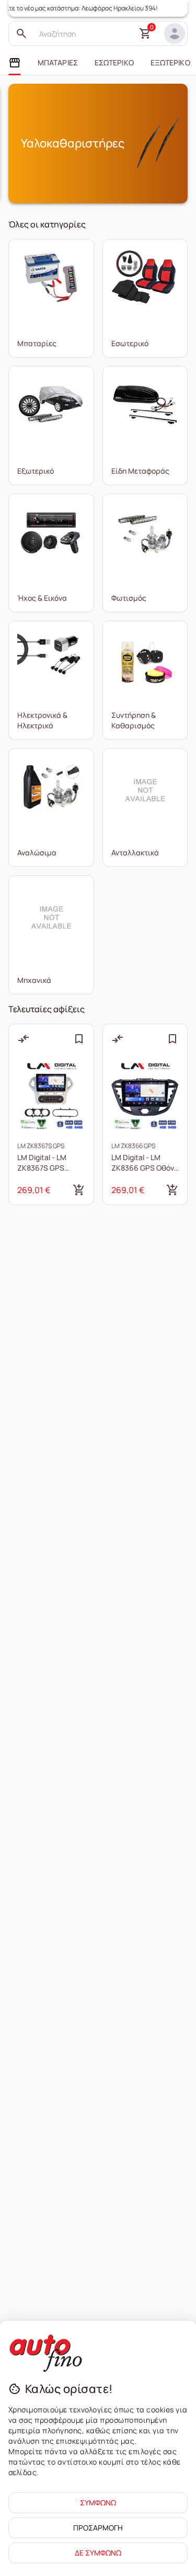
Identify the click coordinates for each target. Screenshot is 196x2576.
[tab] (15, 63)
